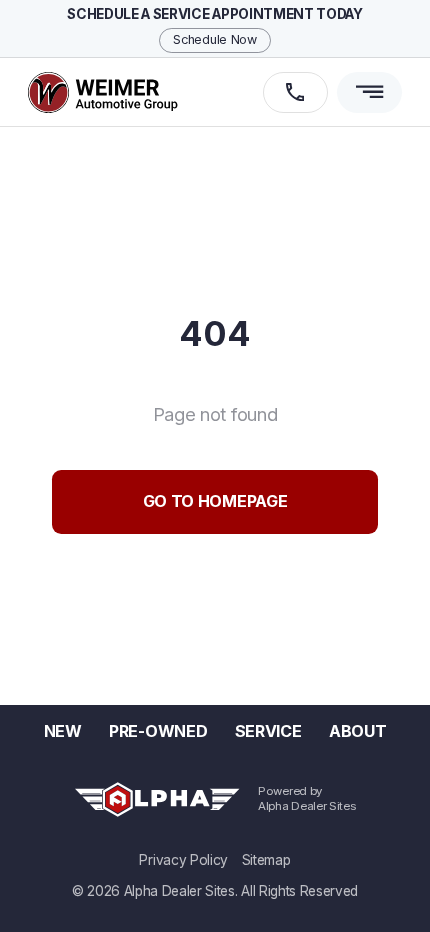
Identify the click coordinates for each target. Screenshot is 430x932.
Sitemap (266, 861)
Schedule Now (214, 39)
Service (268, 731)
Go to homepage (215, 501)
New (63, 731)
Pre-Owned (158, 731)
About (357, 731)
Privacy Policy (183, 861)
